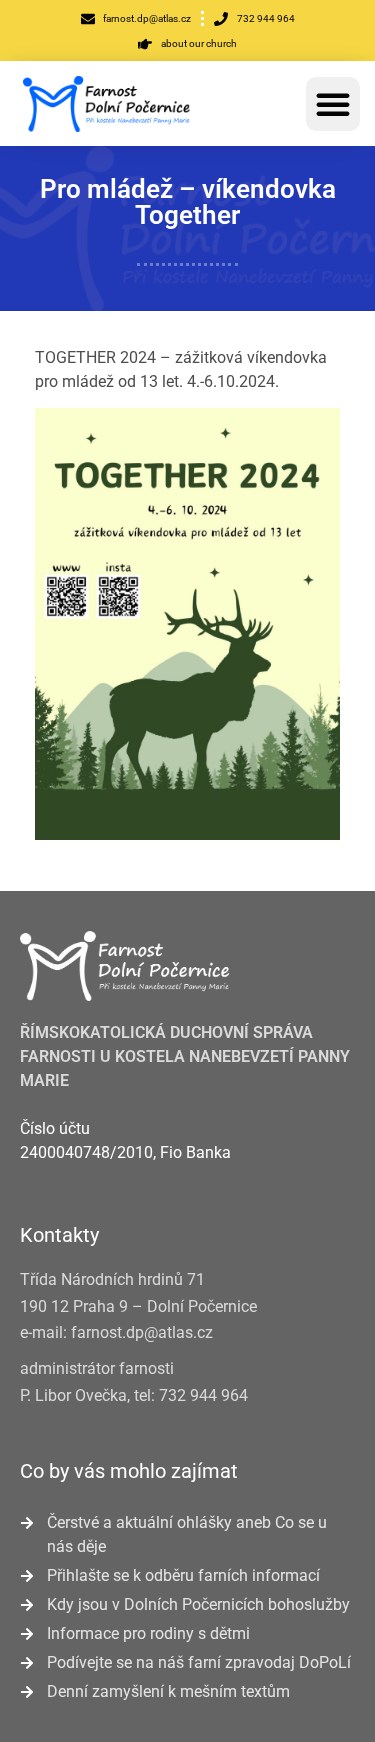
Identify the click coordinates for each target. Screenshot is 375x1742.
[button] (333, 104)
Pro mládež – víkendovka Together (188, 202)
